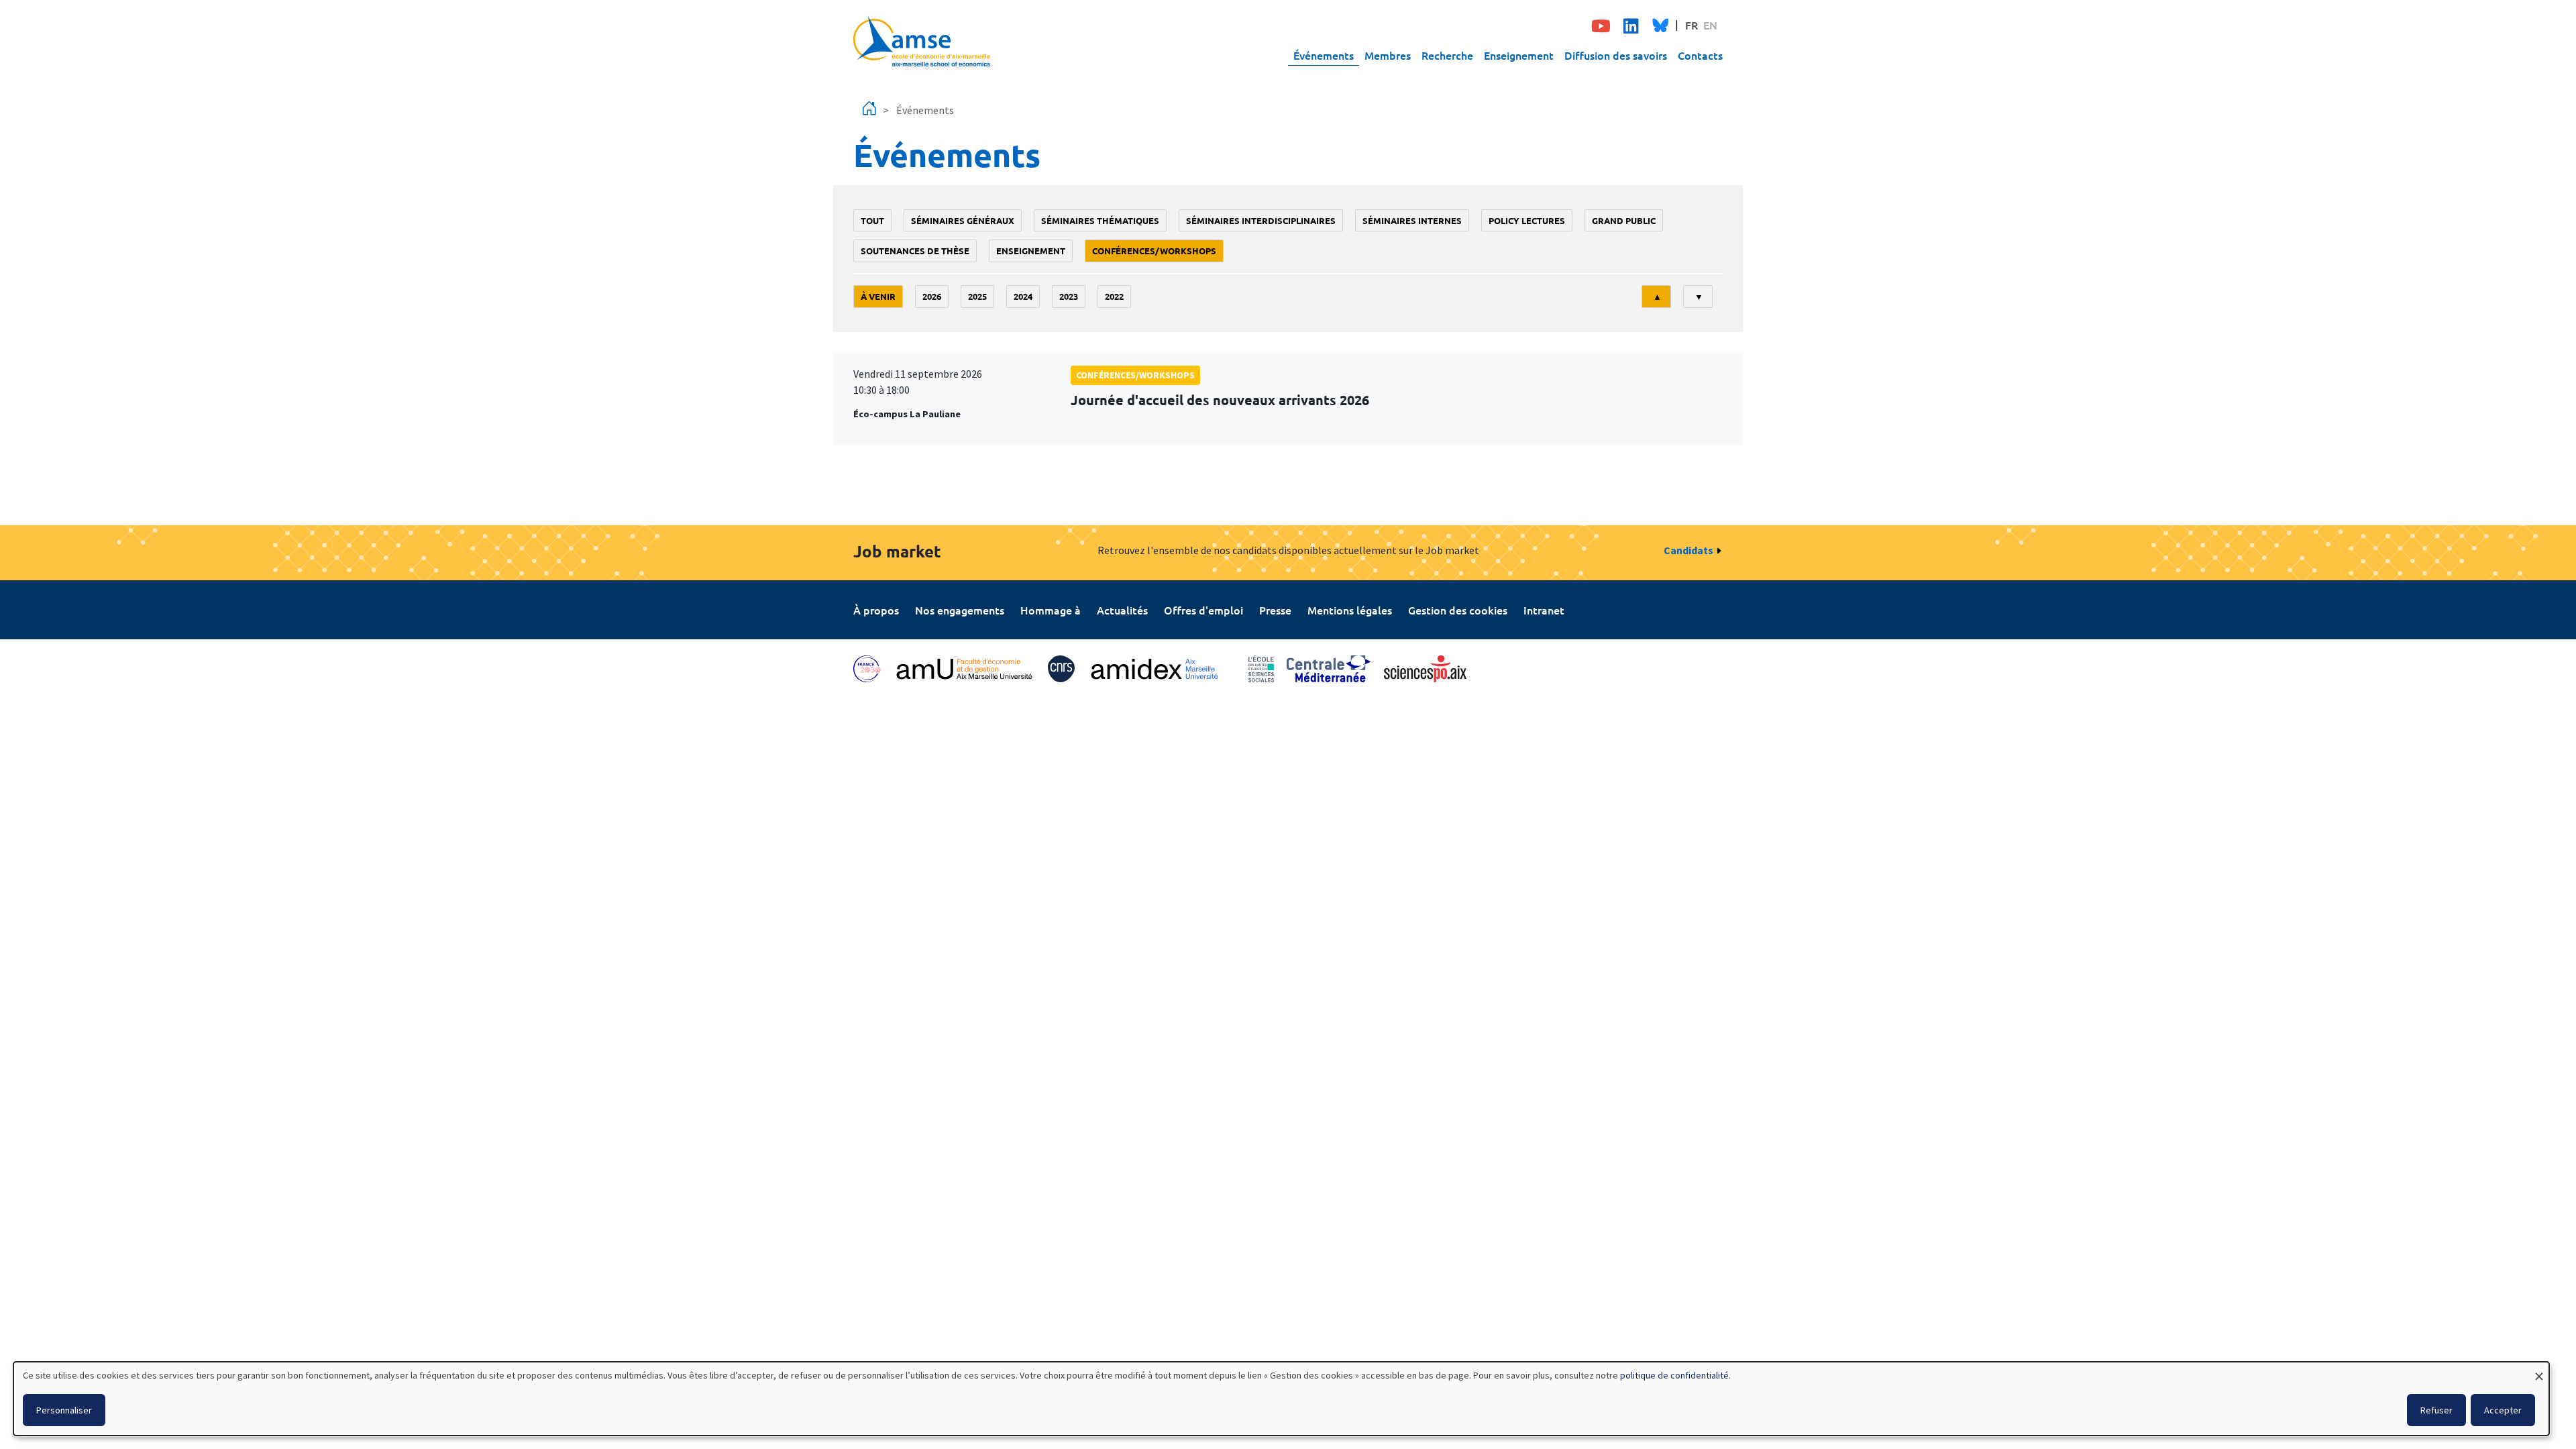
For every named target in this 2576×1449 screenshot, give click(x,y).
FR (1692, 25)
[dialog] (1281, 1399)
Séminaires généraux (963, 220)
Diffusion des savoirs (1616, 55)
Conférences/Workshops (1154, 251)
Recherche (1447, 55)
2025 (977, 296)
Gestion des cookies (1458, 610)
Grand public (1624, 220)
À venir (878, 296)
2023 (1069, 296)
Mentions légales (1350, 610)
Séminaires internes (1412, 220)
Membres (1388, 55)
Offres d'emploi (1203, 610)
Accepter (2503, 1410)
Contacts (1700, 55)
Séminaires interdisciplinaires (1261, 220)
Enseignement (1519, 55)
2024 (1023, 296)
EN (1710, 25)
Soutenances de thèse (915, 251)
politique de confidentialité (1674, 1375)
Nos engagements (960, 610)
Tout (872, 220)
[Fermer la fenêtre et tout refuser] (2539, 1370)
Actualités (1122, 610)
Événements (1324, 55)
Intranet (1544, 610)
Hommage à (1051, 610)
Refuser (2436, 1410)
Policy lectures (1527, 220)
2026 (932, 296)
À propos (876, 610)
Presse (1275, 610)
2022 (1114, 296)
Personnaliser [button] (64, 1410)
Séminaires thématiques (1100, 220)
